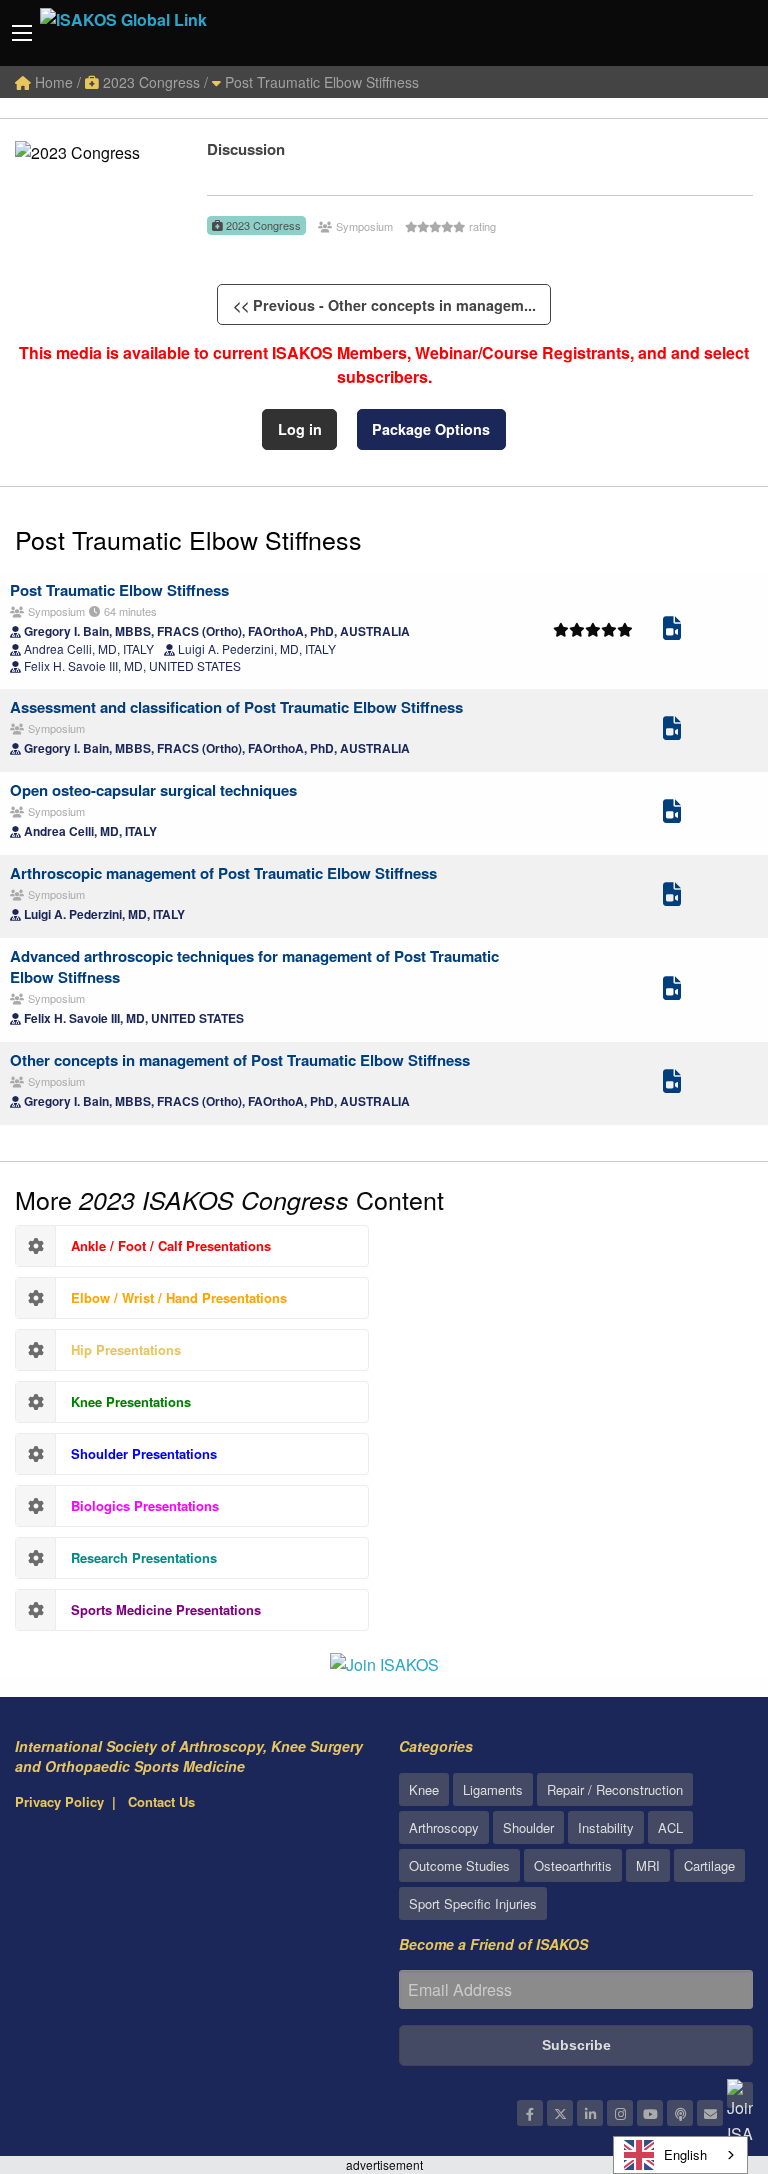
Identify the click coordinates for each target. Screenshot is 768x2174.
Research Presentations (144, 1557)
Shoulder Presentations (144, 1453)
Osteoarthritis (573, 1865)
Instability (606, 1827)
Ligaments (493, 1789)
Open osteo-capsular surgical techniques (153, 790)
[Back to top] (703, 2049)
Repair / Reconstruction (615, 1789)
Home (52, 82)
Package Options (431, 429)
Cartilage (709, 1865)
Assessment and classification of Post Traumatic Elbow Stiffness (236, 707)
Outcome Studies (459, 1865)
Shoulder (528, 1827)
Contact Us (161, 1801)
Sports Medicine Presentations (166, 1609)
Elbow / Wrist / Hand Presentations (179, 1297)
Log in (300, 429)
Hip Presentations (126, 1349)
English (685, 2154)
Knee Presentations (131, 1401)
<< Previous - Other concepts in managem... (384, 305)
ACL (670, 1827)
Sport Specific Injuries (473, 1903)
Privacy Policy (59, 1801)
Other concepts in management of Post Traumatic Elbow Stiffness (240, 1060)
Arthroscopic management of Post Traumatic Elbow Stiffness (223, 873)
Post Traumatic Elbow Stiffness (320, 82)
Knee (424, 1789)
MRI (648, 1865)
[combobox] (680, 2155)
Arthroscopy (444, 1827)
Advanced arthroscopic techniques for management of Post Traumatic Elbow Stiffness (254, 966)
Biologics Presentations (145, 1505)
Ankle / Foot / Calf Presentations (171, 1245)
